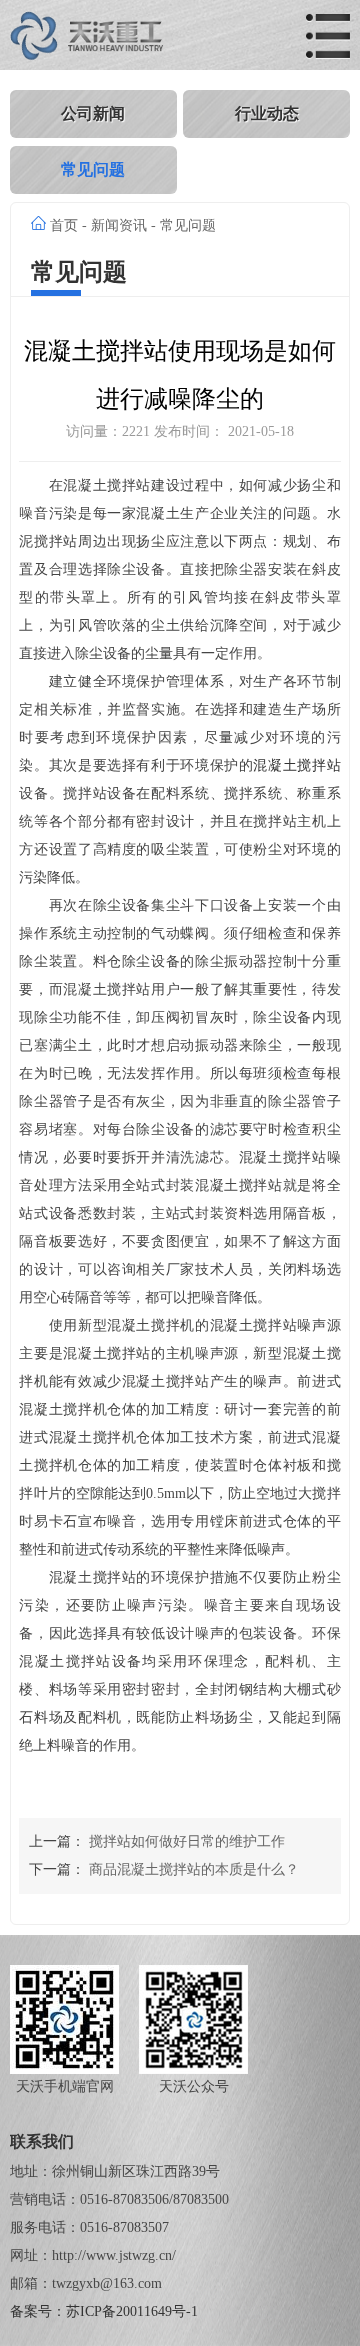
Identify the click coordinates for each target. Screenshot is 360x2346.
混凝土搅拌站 (296, 765)
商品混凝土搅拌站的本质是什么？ (194, 1869)
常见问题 (93, 169)
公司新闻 (93, 113)
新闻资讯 (119, 225)
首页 (64, 225)
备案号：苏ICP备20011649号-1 (104, 2311)
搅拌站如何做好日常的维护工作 (187, 1841)
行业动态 (267, 113)
